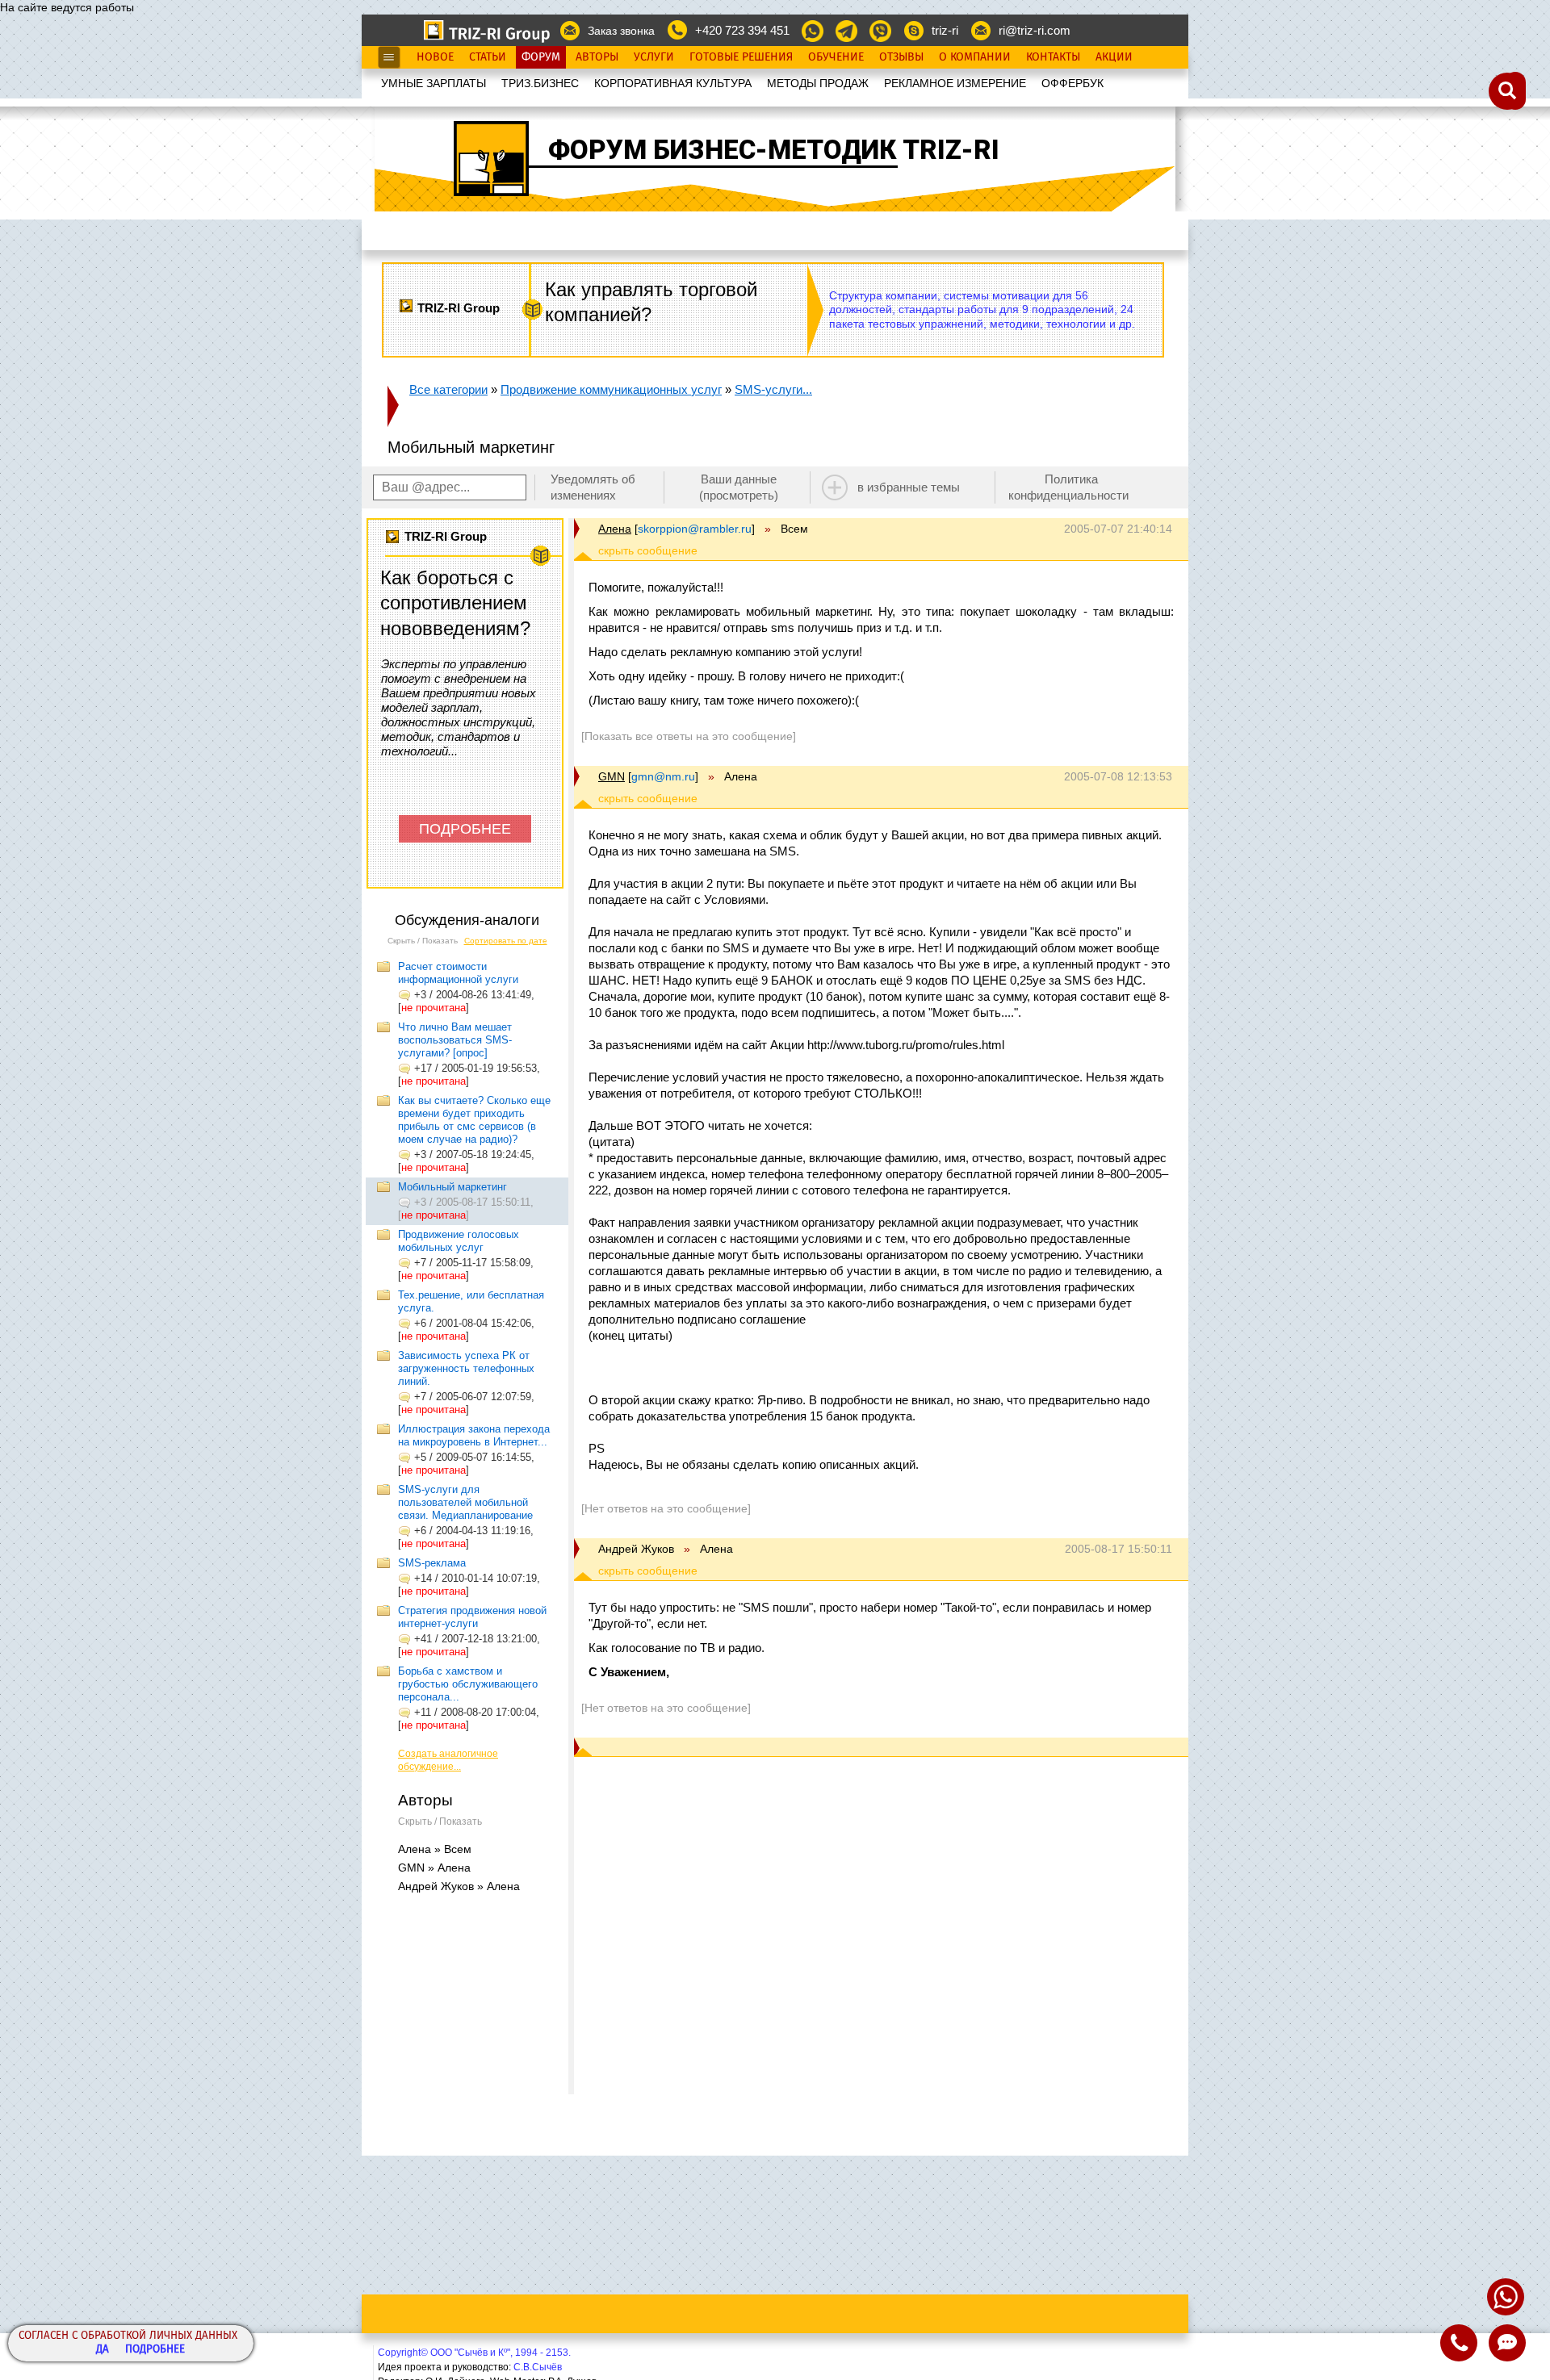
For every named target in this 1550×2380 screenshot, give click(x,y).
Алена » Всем (435, 1849)
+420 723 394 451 (742, 30)
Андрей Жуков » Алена (459, 1886)
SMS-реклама (432, 1563)
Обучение (836, 57)
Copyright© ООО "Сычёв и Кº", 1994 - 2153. (474, 2353)
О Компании (975, 57)
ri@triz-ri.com (1035, 30)
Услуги (654, 57)
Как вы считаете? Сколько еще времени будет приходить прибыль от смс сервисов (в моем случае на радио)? (474, 1120)
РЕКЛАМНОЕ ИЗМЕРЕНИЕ (955, 83)
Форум (541, 57)
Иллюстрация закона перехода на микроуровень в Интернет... (474, 1435)
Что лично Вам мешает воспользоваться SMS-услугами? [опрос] (455, 1040)
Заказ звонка (621, 31)
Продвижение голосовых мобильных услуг (459, 1241)
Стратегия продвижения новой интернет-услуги (472, 1617)
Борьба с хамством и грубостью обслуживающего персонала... (468, 1684)
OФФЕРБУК (1072, 83)
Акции (1114, 57)
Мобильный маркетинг (452, 1187)
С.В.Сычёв (538, 2367)
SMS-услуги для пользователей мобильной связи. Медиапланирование (465, 1502)
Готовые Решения (741, 57)
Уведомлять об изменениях (593, 487)
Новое (435, 57)
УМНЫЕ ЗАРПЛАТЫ (434, 83)
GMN (612, 776)
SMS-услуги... (773, 389)
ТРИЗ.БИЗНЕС (540, 83)
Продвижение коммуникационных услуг (611, 389)
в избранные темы (909, 487)
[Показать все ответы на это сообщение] (689, 736)
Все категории (448, 389)
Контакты (1053, 57)
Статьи (488, 57)
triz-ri (945, 30)
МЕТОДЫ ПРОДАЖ (818, 83)
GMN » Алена (434, 1868)
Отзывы (901, 57)
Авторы (597, 57)
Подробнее (155, 2350)
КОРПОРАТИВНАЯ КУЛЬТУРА (673, 83)
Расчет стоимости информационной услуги (458, 973)
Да (103, 2350)
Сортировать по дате (506, 941)
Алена (615, 529)
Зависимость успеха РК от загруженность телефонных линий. (466, 1368)
